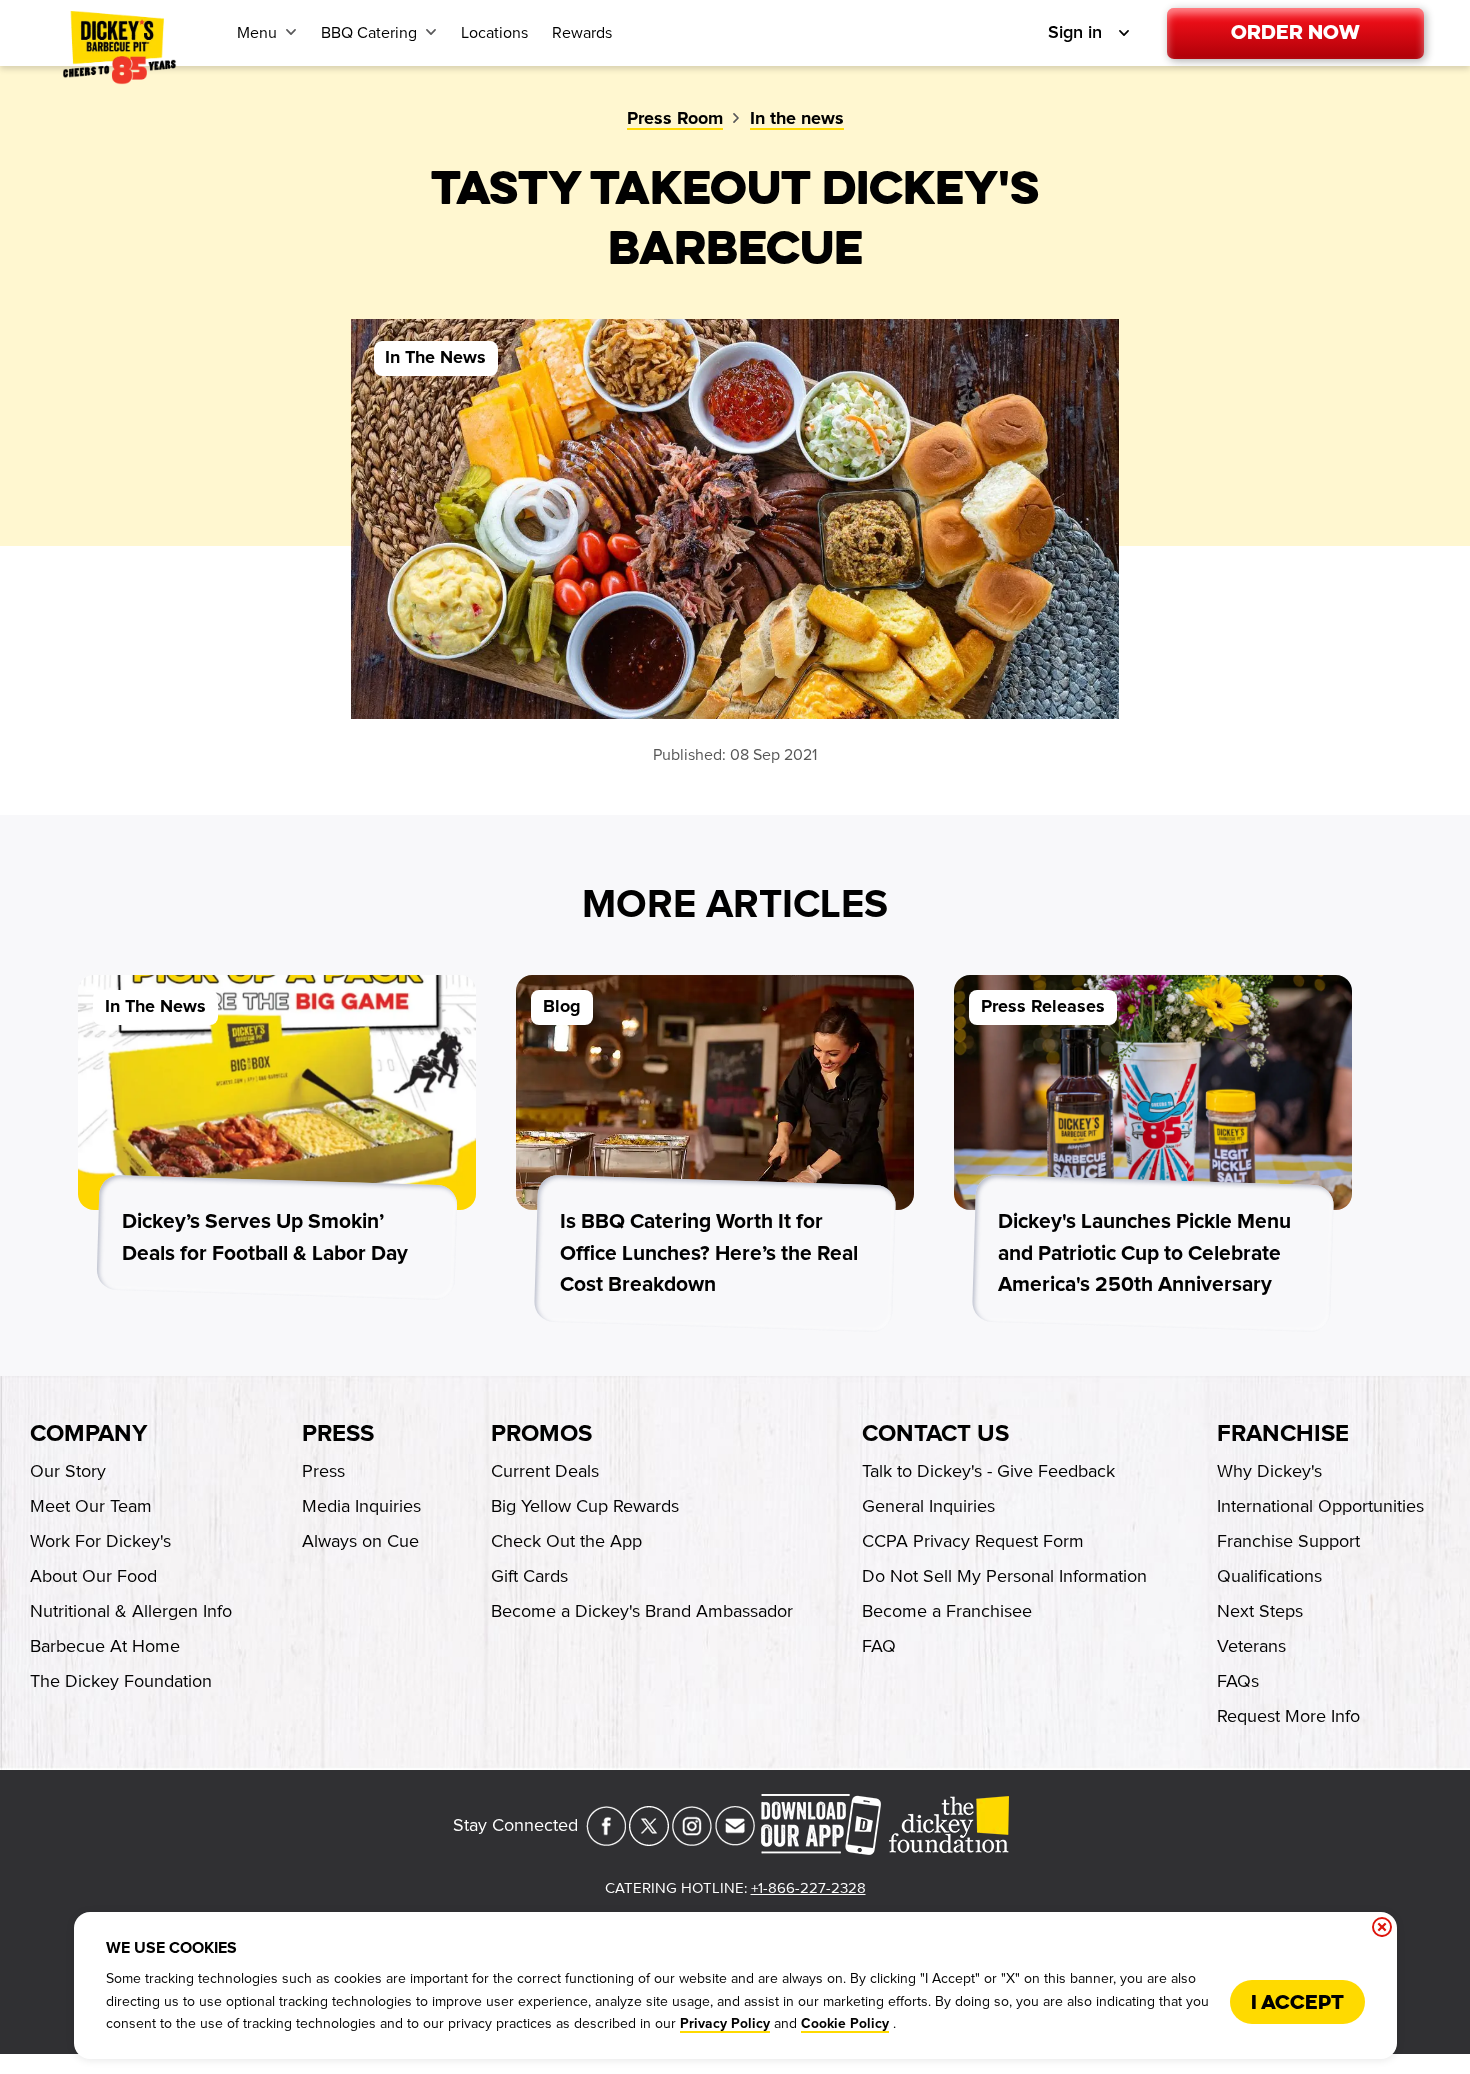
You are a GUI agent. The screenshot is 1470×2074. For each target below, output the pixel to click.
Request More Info (1288, 1716)
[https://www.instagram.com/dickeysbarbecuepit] (692, 1840)
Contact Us (935, 1434)
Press (338, 1434)
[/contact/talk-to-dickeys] (735, 1840)
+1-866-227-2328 (808, 1888)
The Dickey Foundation (121, 1681)
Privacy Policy (725, 2024)
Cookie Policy (845, 2024)
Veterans (1251, 1646)
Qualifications (1269, 1576)
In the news (797, 119)
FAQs (1238, 1681)
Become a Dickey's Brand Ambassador (642, 1611)
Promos (541, 1434)
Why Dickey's (1269, 1471)
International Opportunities (1320, 1506)
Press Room (675, 119)
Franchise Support (1288, 1541)
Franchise (1283, 1434)
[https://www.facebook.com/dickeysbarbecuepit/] (606, 1840)
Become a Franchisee (947, 1611)
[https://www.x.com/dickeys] (649, 1840)
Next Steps (1260, 1611)
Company (88, 1434)
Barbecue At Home (105, 1646)
